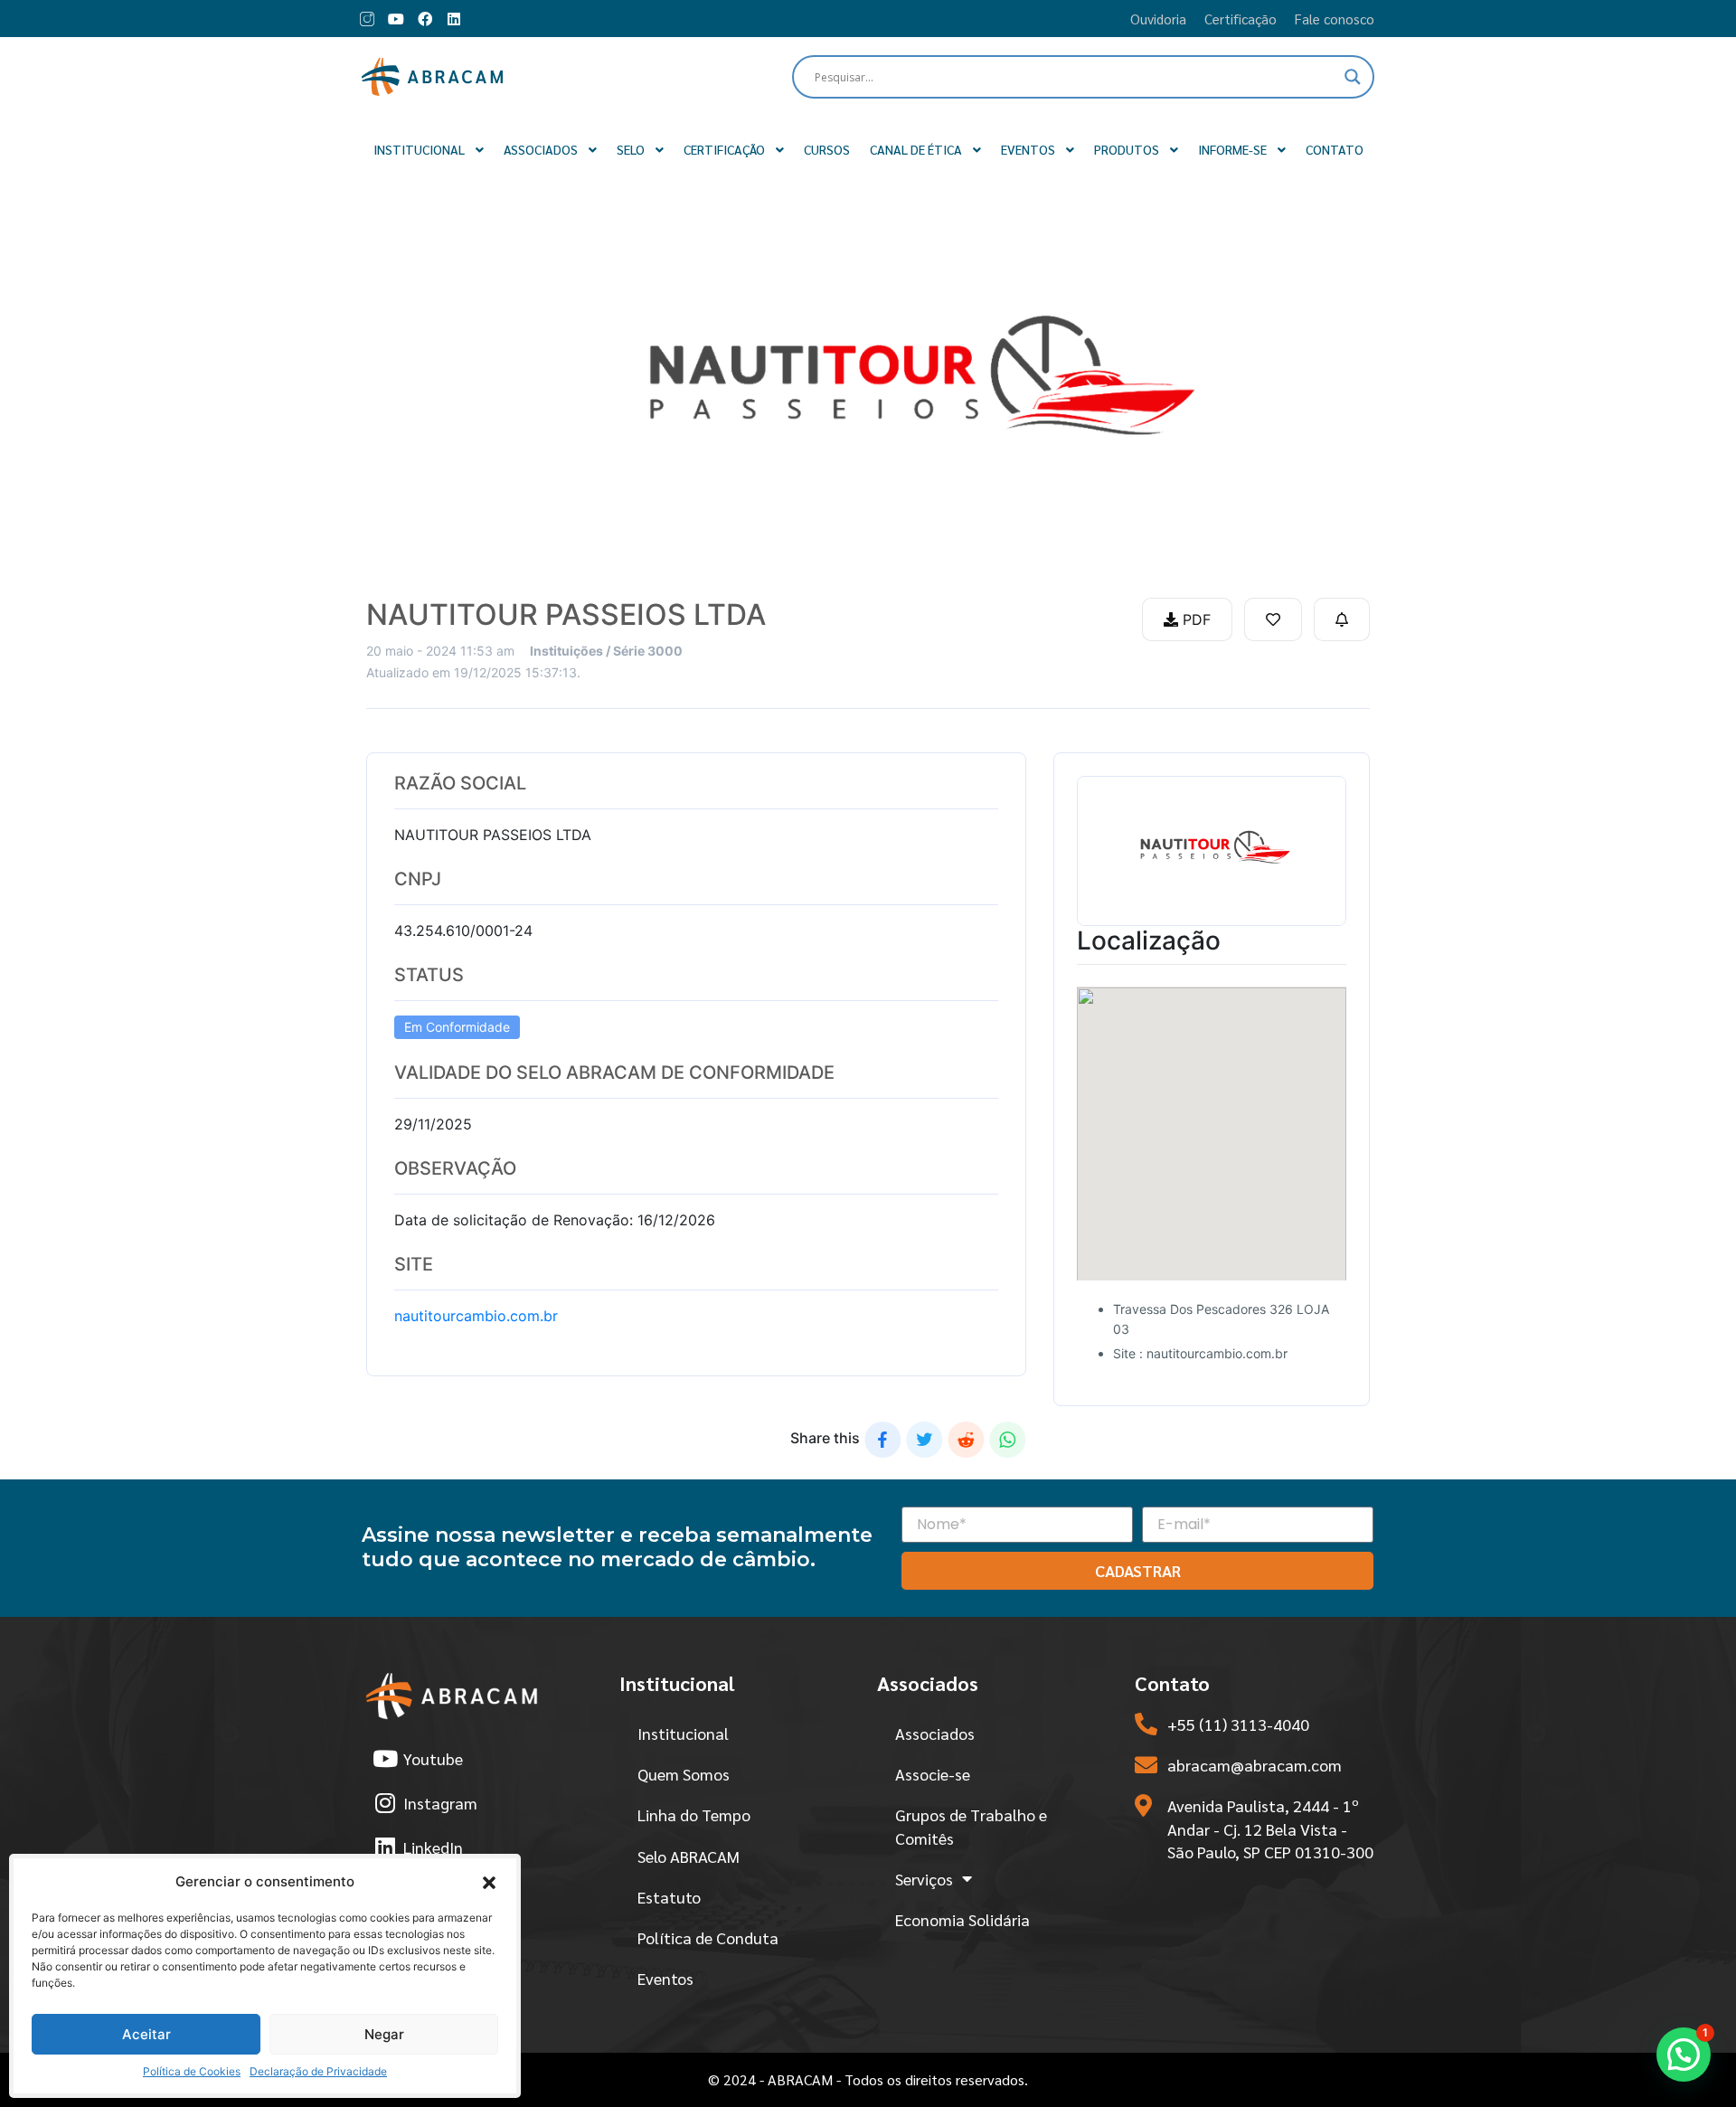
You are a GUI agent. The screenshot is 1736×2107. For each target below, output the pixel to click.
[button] (489, 1882)
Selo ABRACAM (689, 1856)
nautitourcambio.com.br (476, 1316)
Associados (935, 1733)
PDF (1194, 619)
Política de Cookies (192, 2071)
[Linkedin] (454, 19)
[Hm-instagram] (367, 19)
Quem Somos (684, 1774)
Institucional (683, 1733)
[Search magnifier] (1353, 77)
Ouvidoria (1158, 19)
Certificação (1241, 19)
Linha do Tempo (694, 1814)
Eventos (665, 1978)
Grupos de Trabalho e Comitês (971, 1826)
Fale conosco (1335, 19)
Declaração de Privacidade (318, 2071)
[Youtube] (396, 19)
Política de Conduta (708, 1937)
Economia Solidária (962, 1919)
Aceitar (146, 2034)
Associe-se (933, 1774)
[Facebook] (425, 19)
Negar (384, 2034)
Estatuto (669, 1897)
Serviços (924, 1879)
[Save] (1273, 619)
